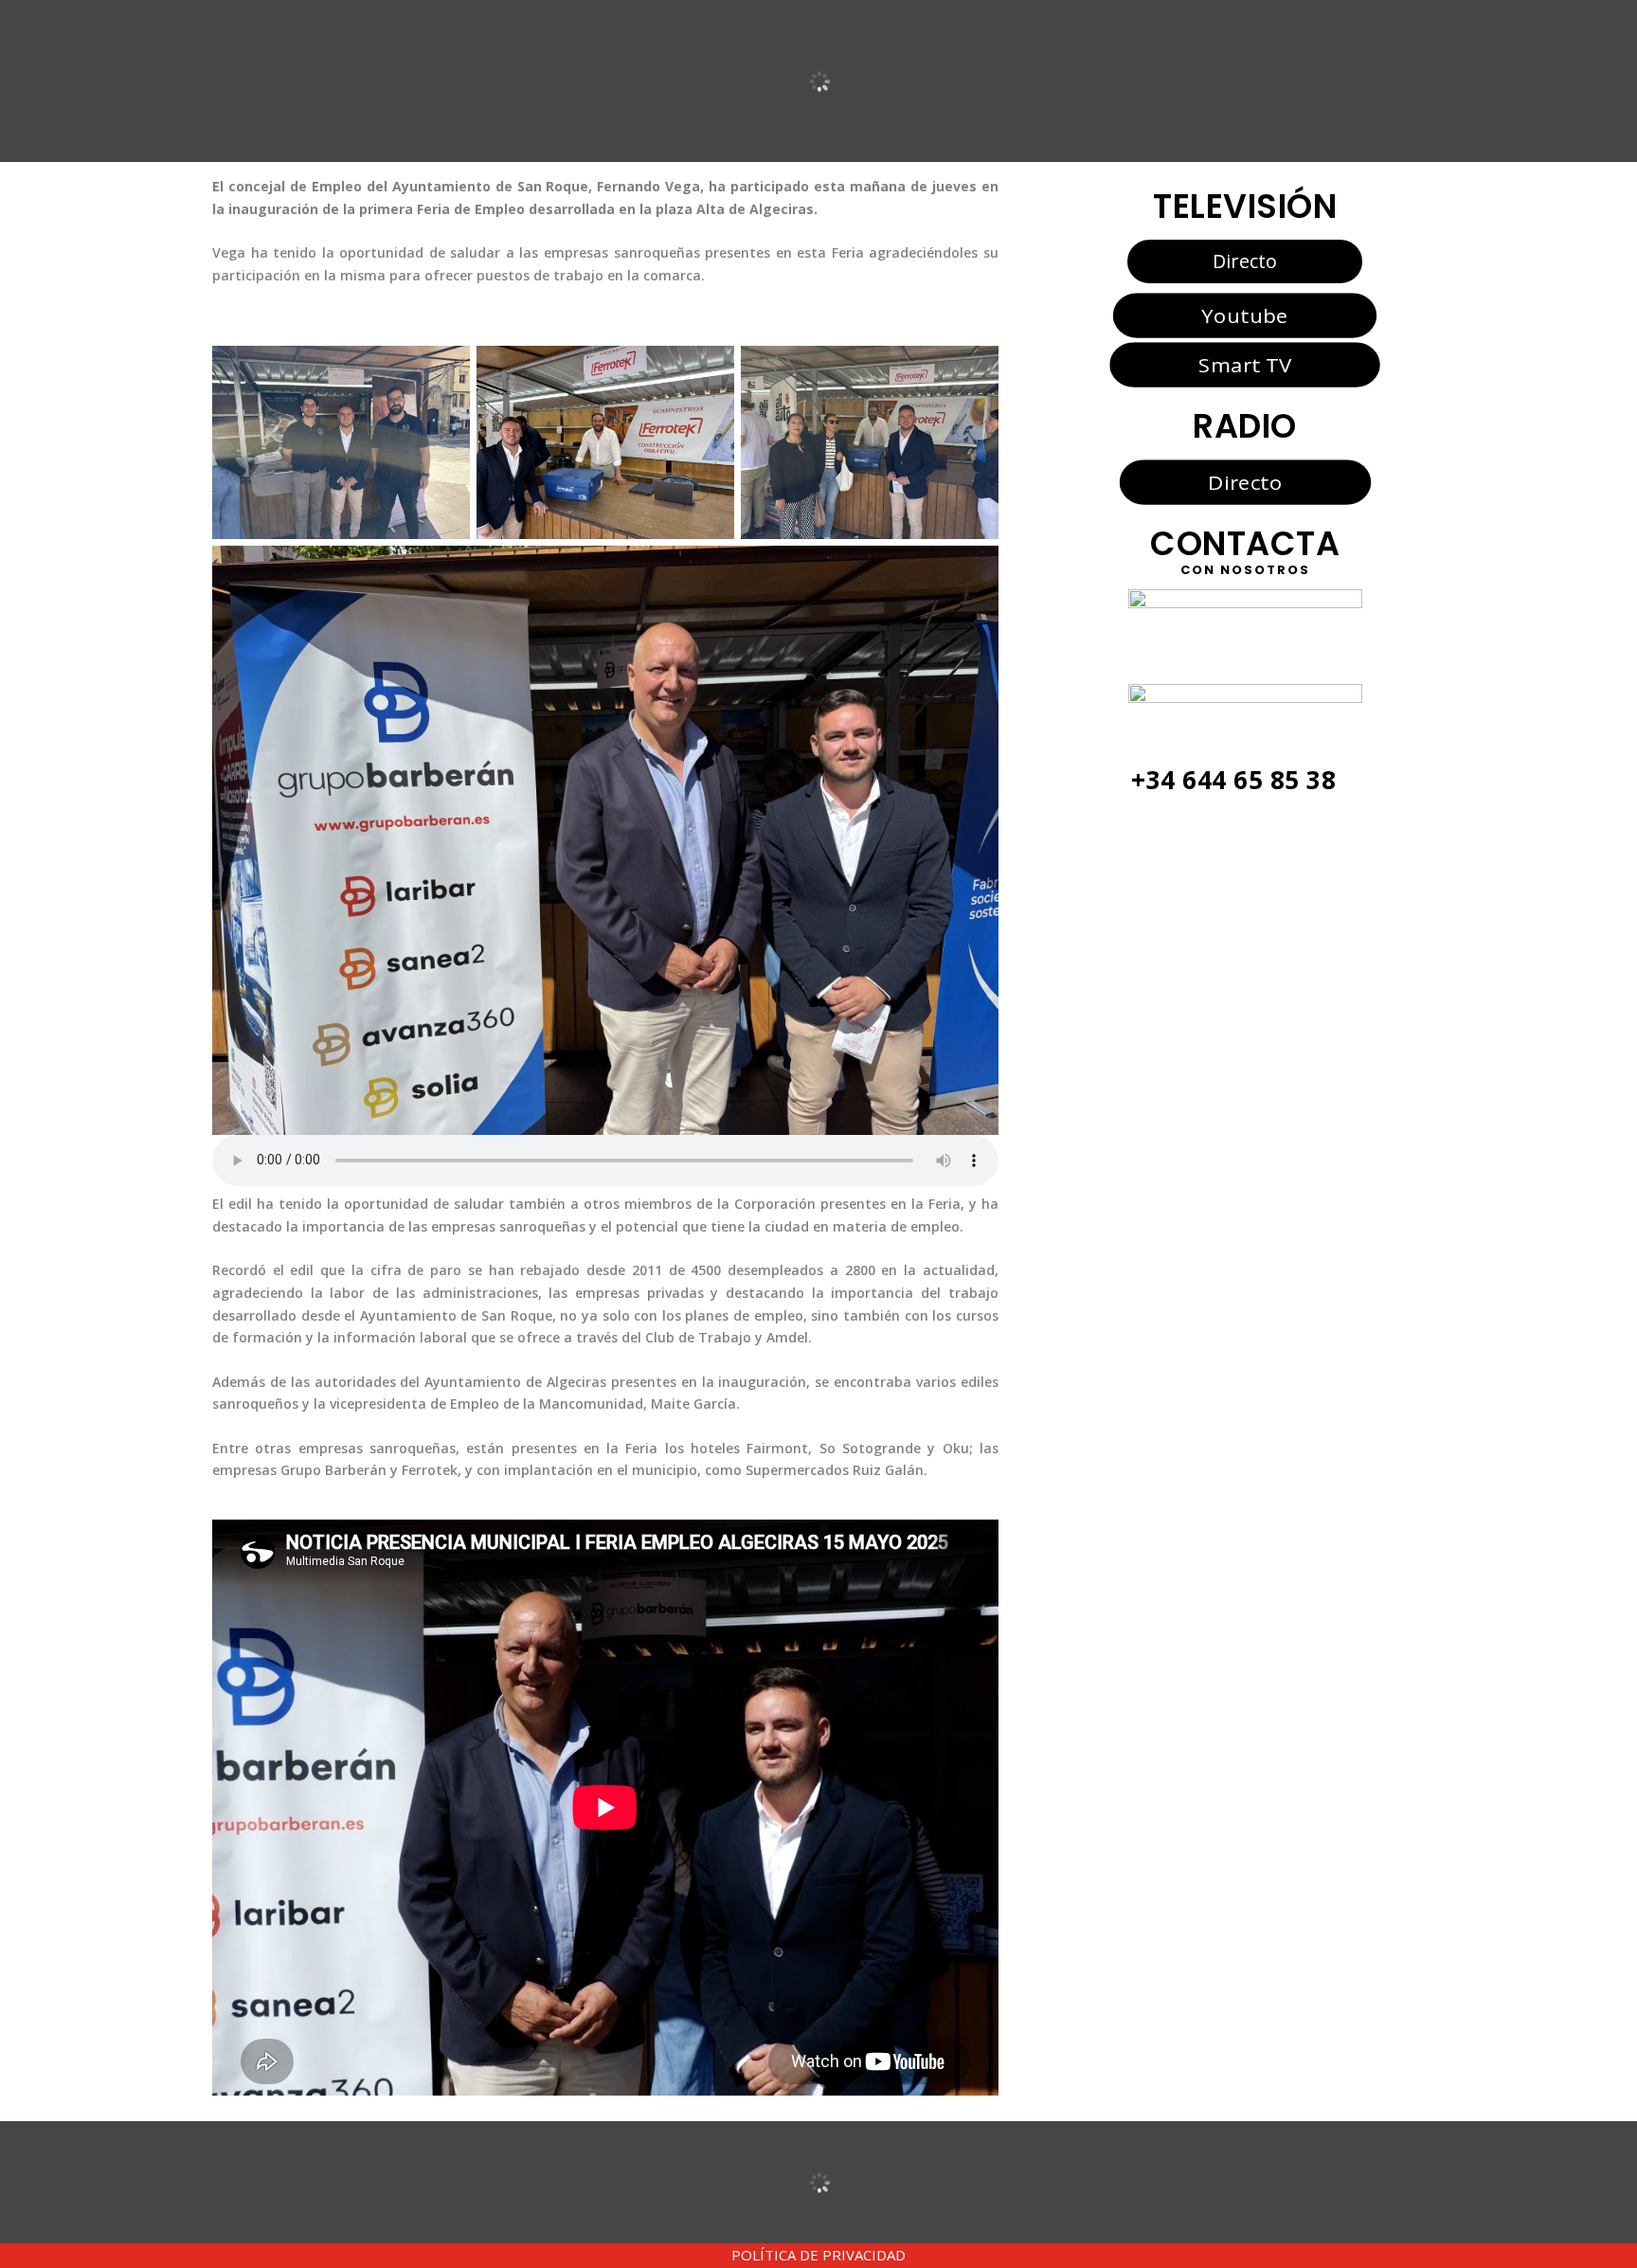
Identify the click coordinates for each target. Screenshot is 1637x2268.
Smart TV (1245, 365)
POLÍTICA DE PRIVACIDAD (818, 2255)
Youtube (1244, 315)
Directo (1245, 261)
